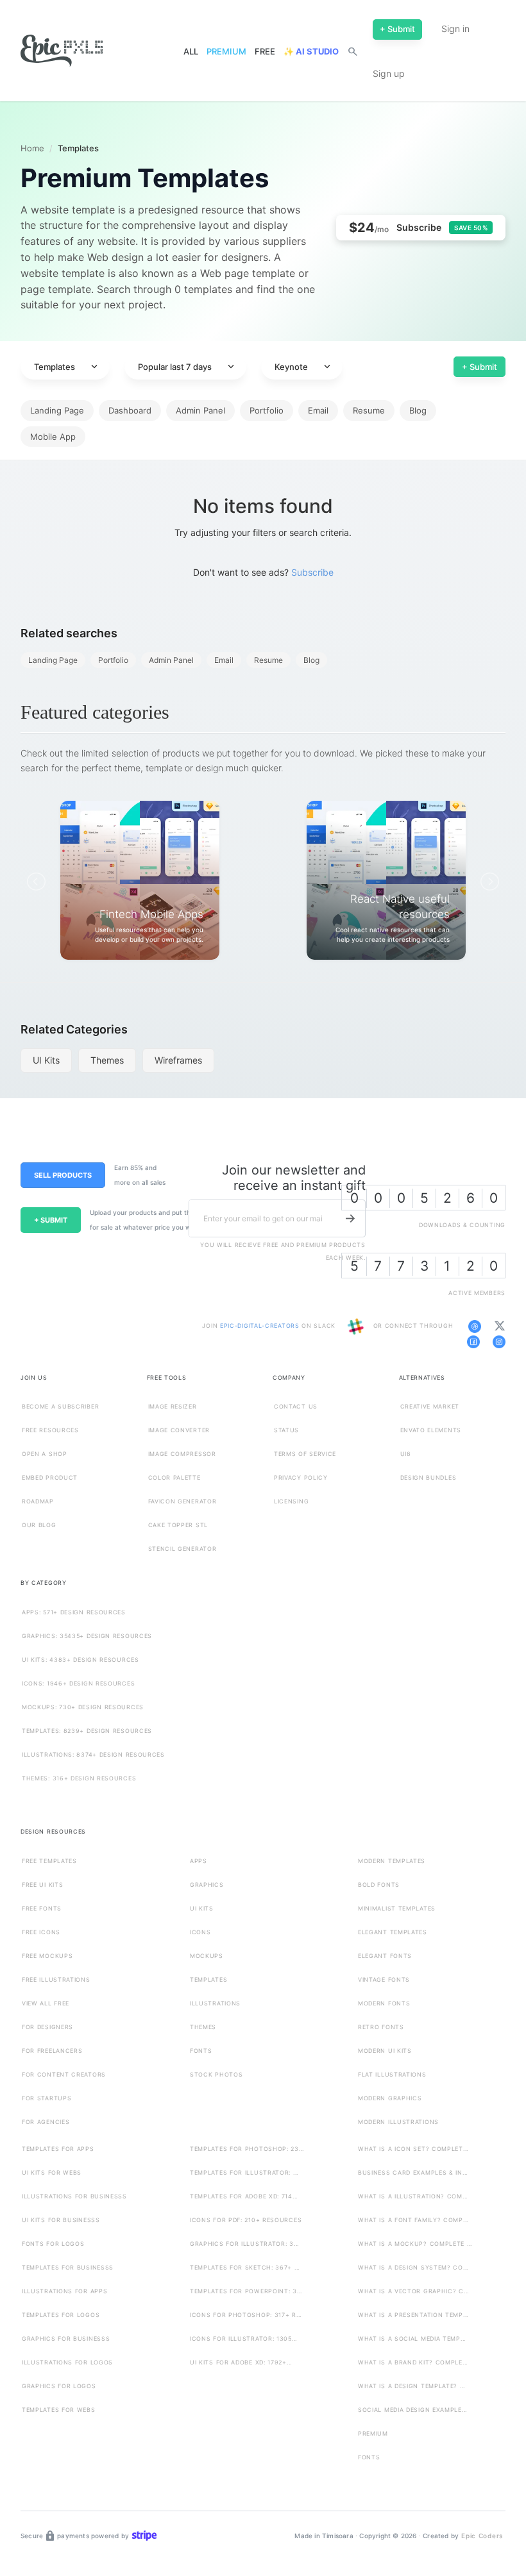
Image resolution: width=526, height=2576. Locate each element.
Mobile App (53, 437)
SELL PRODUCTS (63, 1175)
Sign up (389, 73)
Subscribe (312, 572)
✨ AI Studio (311, 51)
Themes (107, 1060)
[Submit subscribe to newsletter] (350, 1218)
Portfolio (267, 410)
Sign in (455, 29)
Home (32, 148)
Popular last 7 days (187, 367)
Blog (418, 410)
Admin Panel (200, 410)
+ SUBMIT (51, 1220)
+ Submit (479, 367)
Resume (369, 410)
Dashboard (130, 410)
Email (318, 410)
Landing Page (57, 410)
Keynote (304, 367)
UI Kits (46, 1060)
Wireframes (178, 1060)
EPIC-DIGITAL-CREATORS (261, 1326)
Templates (67, 367)
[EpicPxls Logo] (62, 51)
